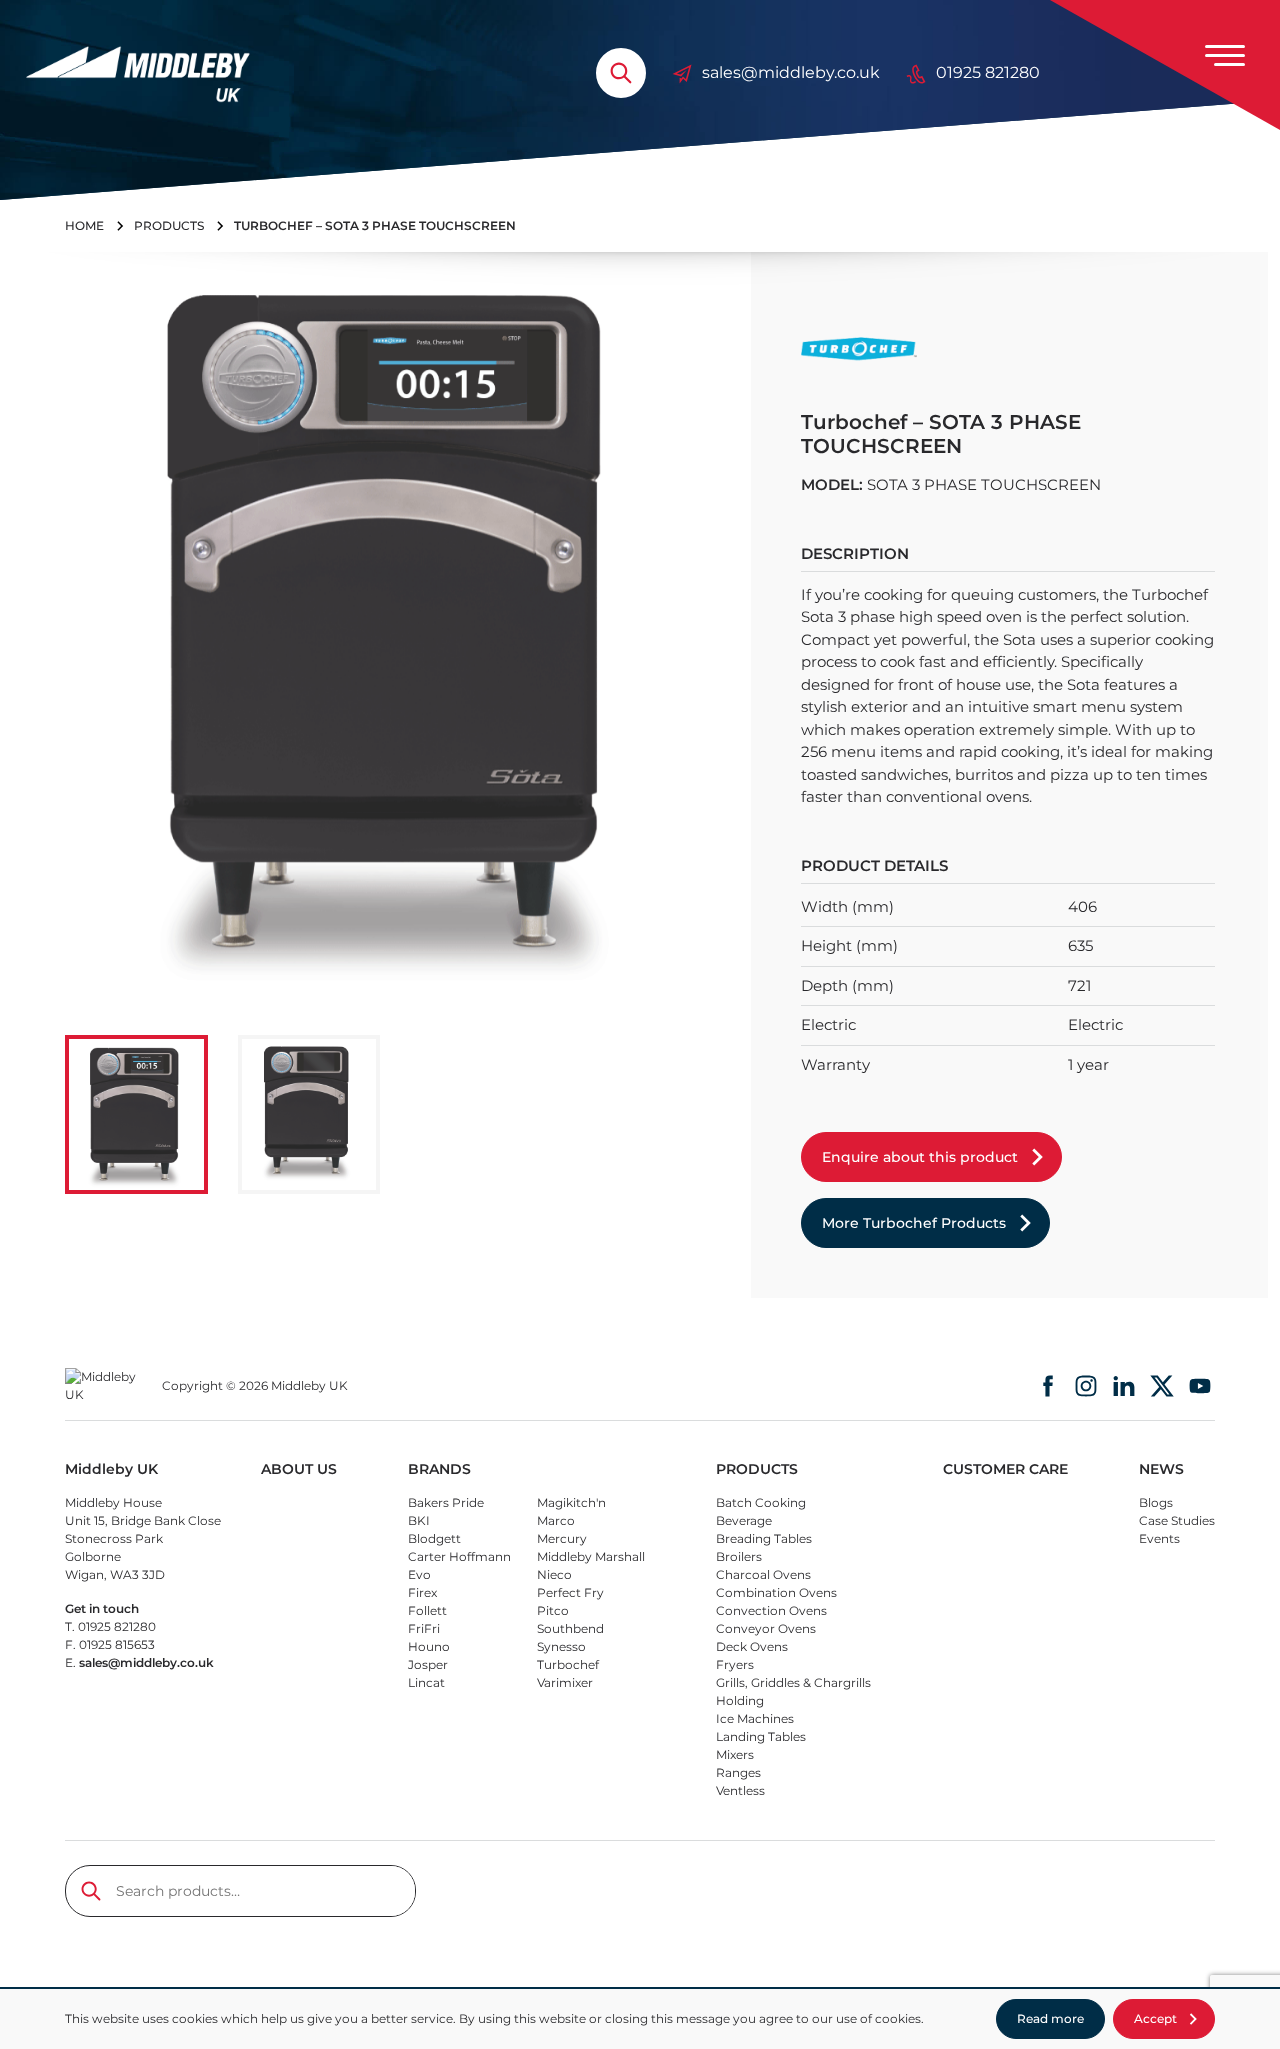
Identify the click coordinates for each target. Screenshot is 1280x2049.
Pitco (553, 1610)
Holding (740, 1700)
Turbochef (568, 1664)
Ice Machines (755, 1718)
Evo (419, 1574)
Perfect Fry (570, 1592)
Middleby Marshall (591, 1556)
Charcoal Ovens (763, 1574)
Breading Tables (764, 1538)
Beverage (744, 1520)
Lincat (426, 1682)
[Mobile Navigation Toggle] (1225, 55)
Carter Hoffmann (459, 1556)
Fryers (735, 1664)
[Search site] (621, 73)
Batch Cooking (761, 1502)
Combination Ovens (776, 1592)
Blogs (1156, 1502)
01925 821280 (988, 72)
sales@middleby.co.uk (791, 72)
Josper (428, 1664)
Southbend (570, 1628)
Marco (556, 1520)
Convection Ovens (771, 1610)
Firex (422, 1592)
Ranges (738, 1772)
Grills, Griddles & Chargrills (793, 1682)
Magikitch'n (571, 1502)
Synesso (561, 1646)
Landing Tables (761, 1736)
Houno (429, 1646)
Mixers (735, 1754)
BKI (419, 1520)
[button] (136, 1114)
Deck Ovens (752, 1646)
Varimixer (565, 1682)
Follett (427, 1610)
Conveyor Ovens (766, 1628)
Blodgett (434, 1538)
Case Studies (1177, 1520)
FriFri (424, 1628)
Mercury (562, 1538)
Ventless (740, 1790)
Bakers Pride (446, 1502)
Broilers (739, 1556)
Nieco (554, 1574)
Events (1159, 1538)
